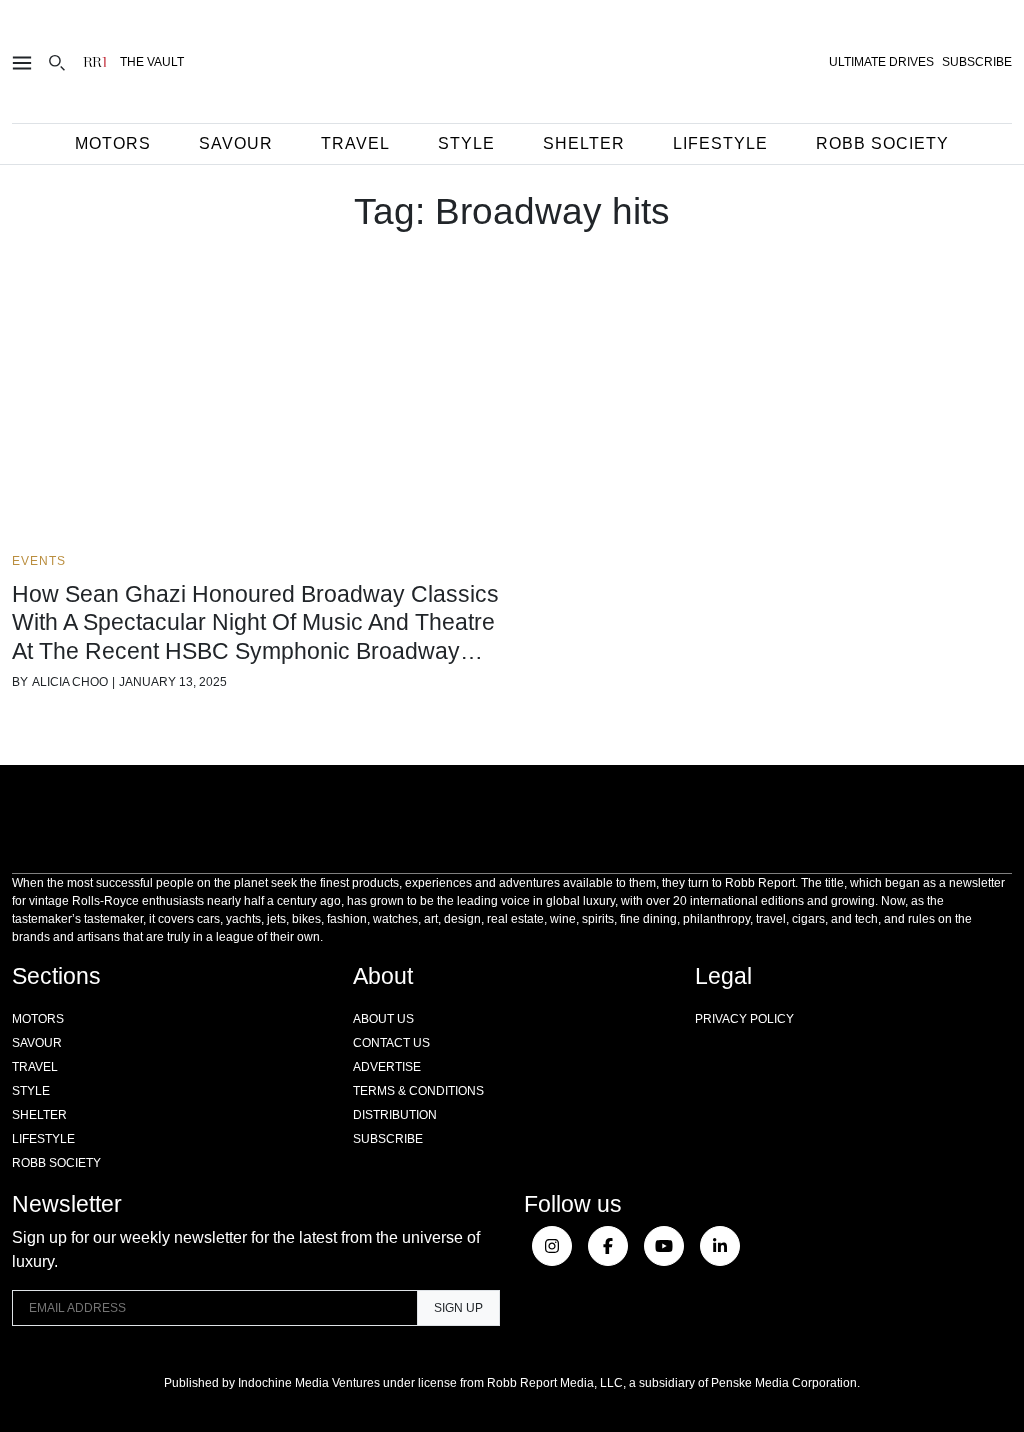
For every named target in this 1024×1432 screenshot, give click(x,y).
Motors (113, 143)
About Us (383, 1019)
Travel (355, 143)
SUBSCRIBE (977, 62)
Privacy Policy (744, 1019)
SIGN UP (458, 1308)
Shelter (584, 143)
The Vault (152, 62)
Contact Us (391, 1043)
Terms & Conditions (418, 1091)
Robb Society (882, 143)
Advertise (387, 1067)
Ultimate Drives (881, 62)
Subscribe (388, 1139)
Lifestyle (720, 143)
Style (466, 143)
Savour (236, 143)
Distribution (395, 1115)
